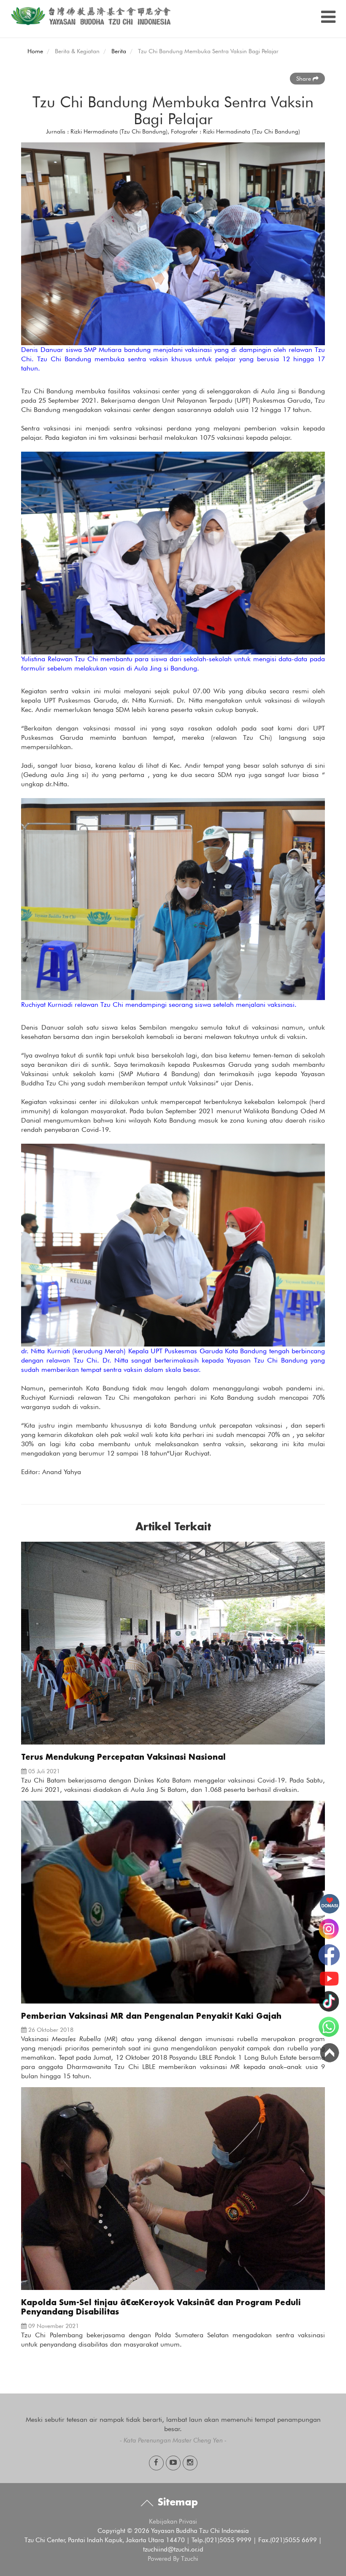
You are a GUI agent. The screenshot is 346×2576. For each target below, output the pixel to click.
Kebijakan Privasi (173, 2521)
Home (35, 51)
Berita (119, 51)
